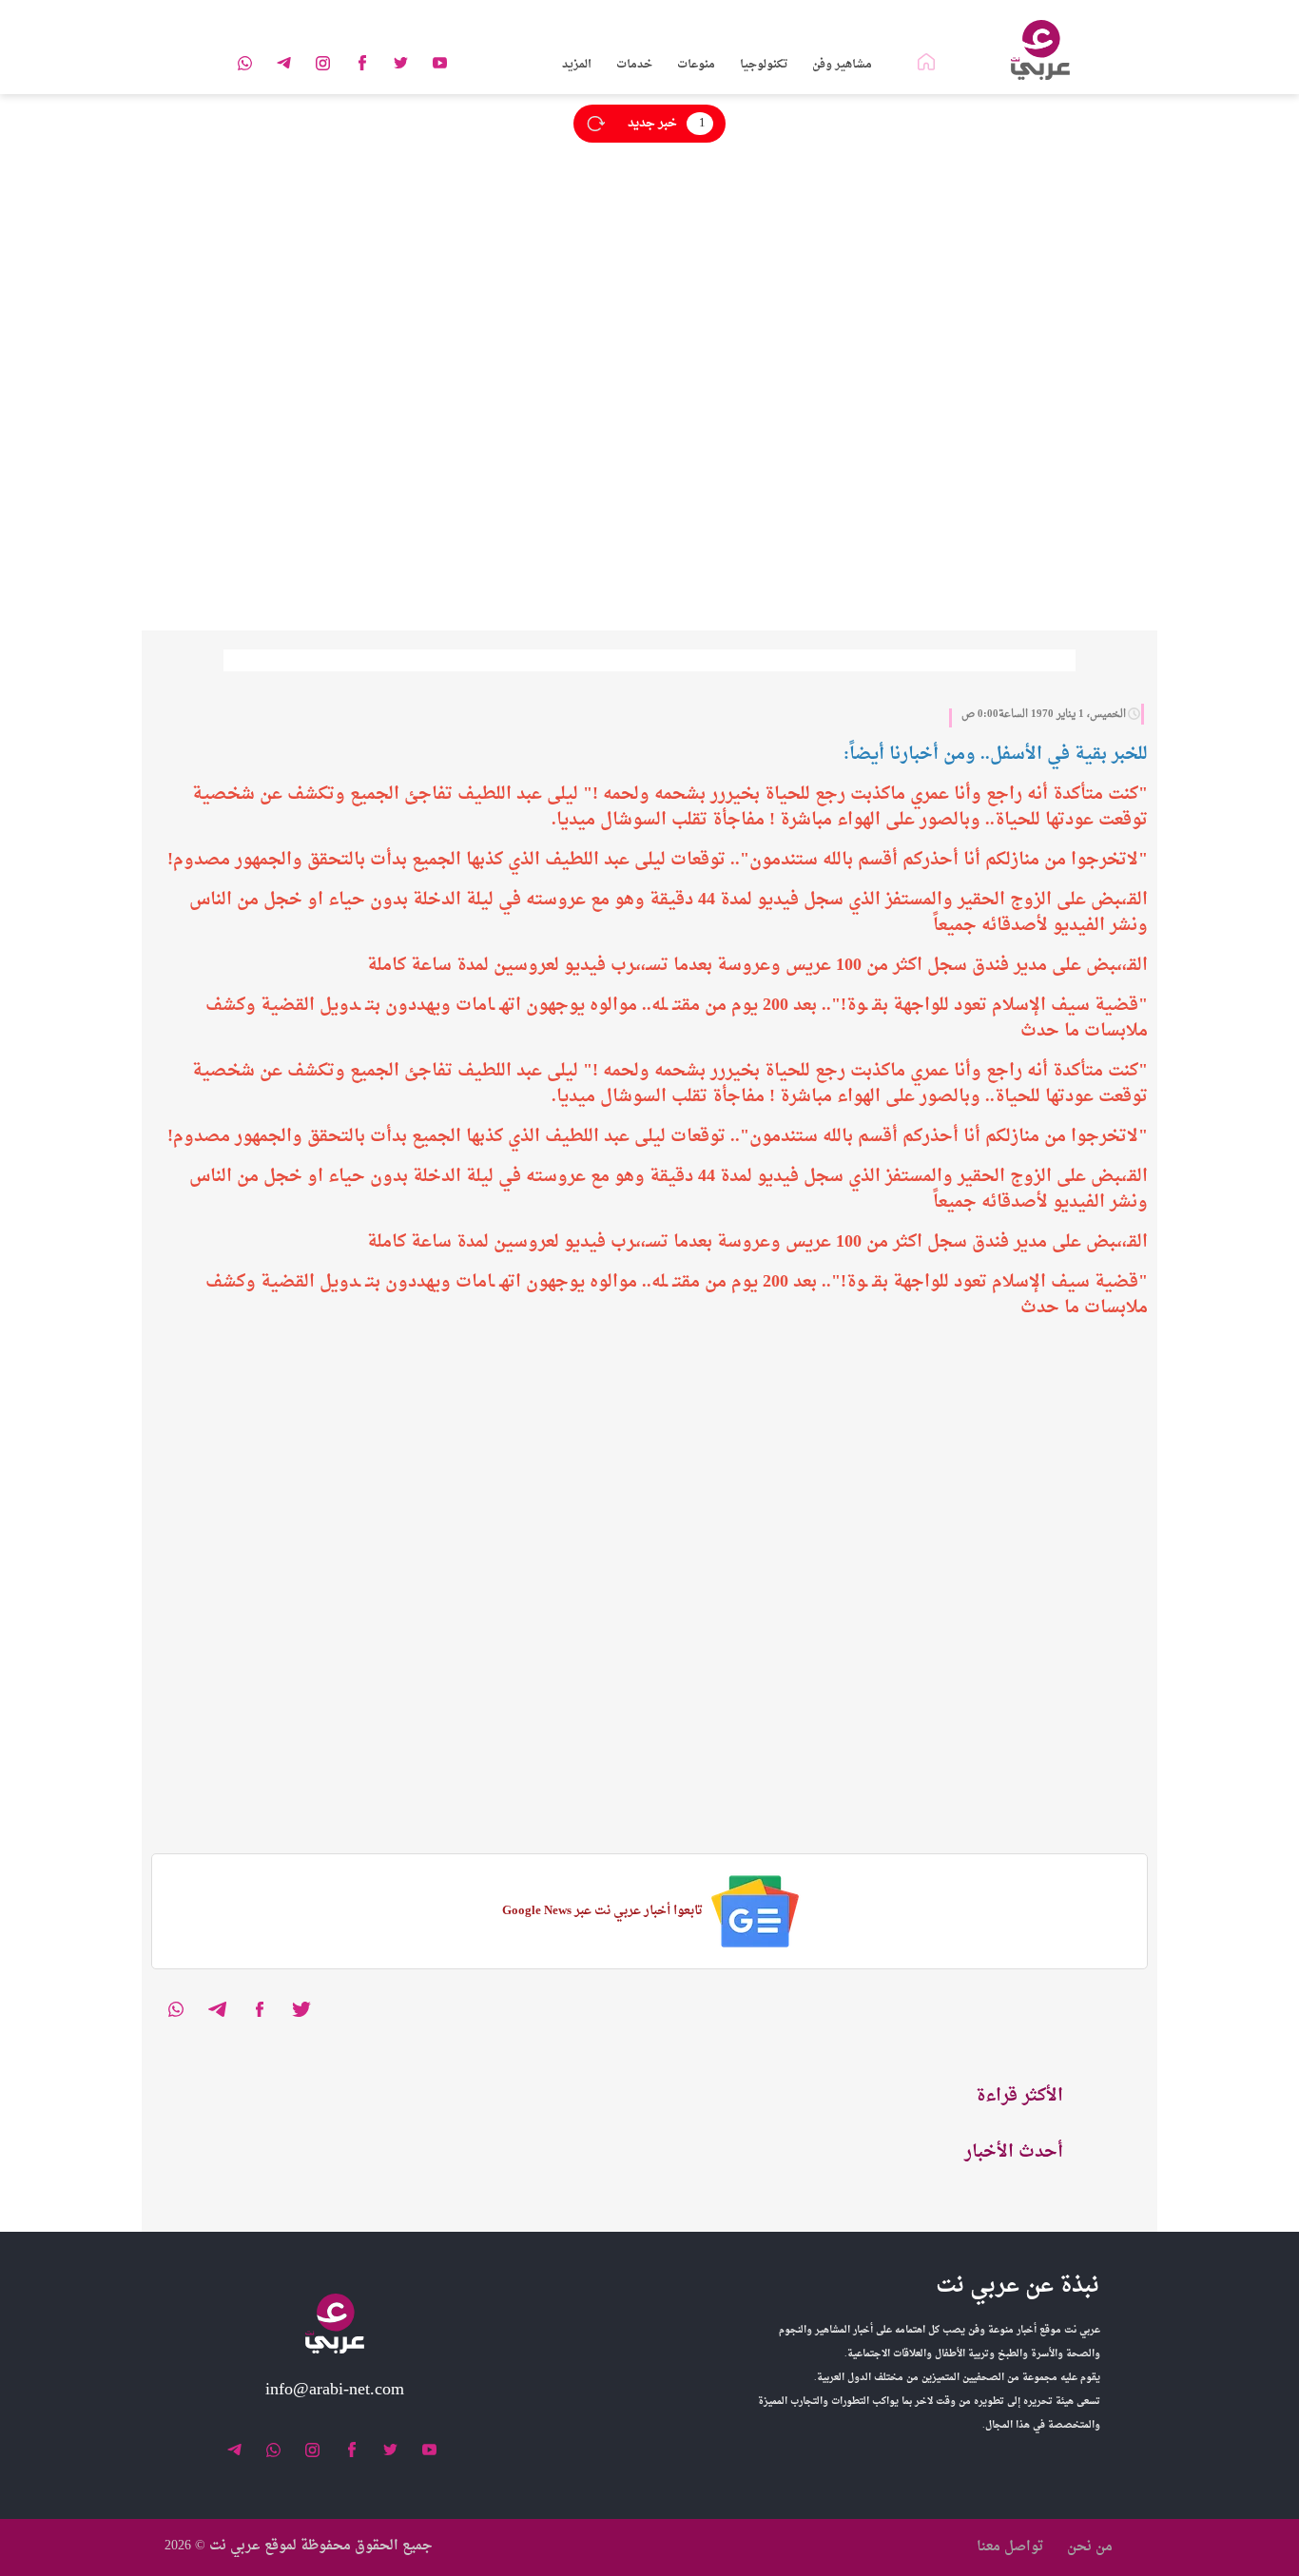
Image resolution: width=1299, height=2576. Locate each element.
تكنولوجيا (764, 65)
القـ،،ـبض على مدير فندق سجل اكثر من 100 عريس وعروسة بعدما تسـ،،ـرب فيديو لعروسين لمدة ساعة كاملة (757, 966)
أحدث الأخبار (1014, 2152)
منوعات (696, 65)
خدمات (634, 65)
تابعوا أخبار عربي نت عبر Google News (602, 1911)
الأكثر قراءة (1019, 2096)
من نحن (1090, 2547)
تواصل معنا (1010, 2547)
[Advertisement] (728, 227)
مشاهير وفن (842, 65)
